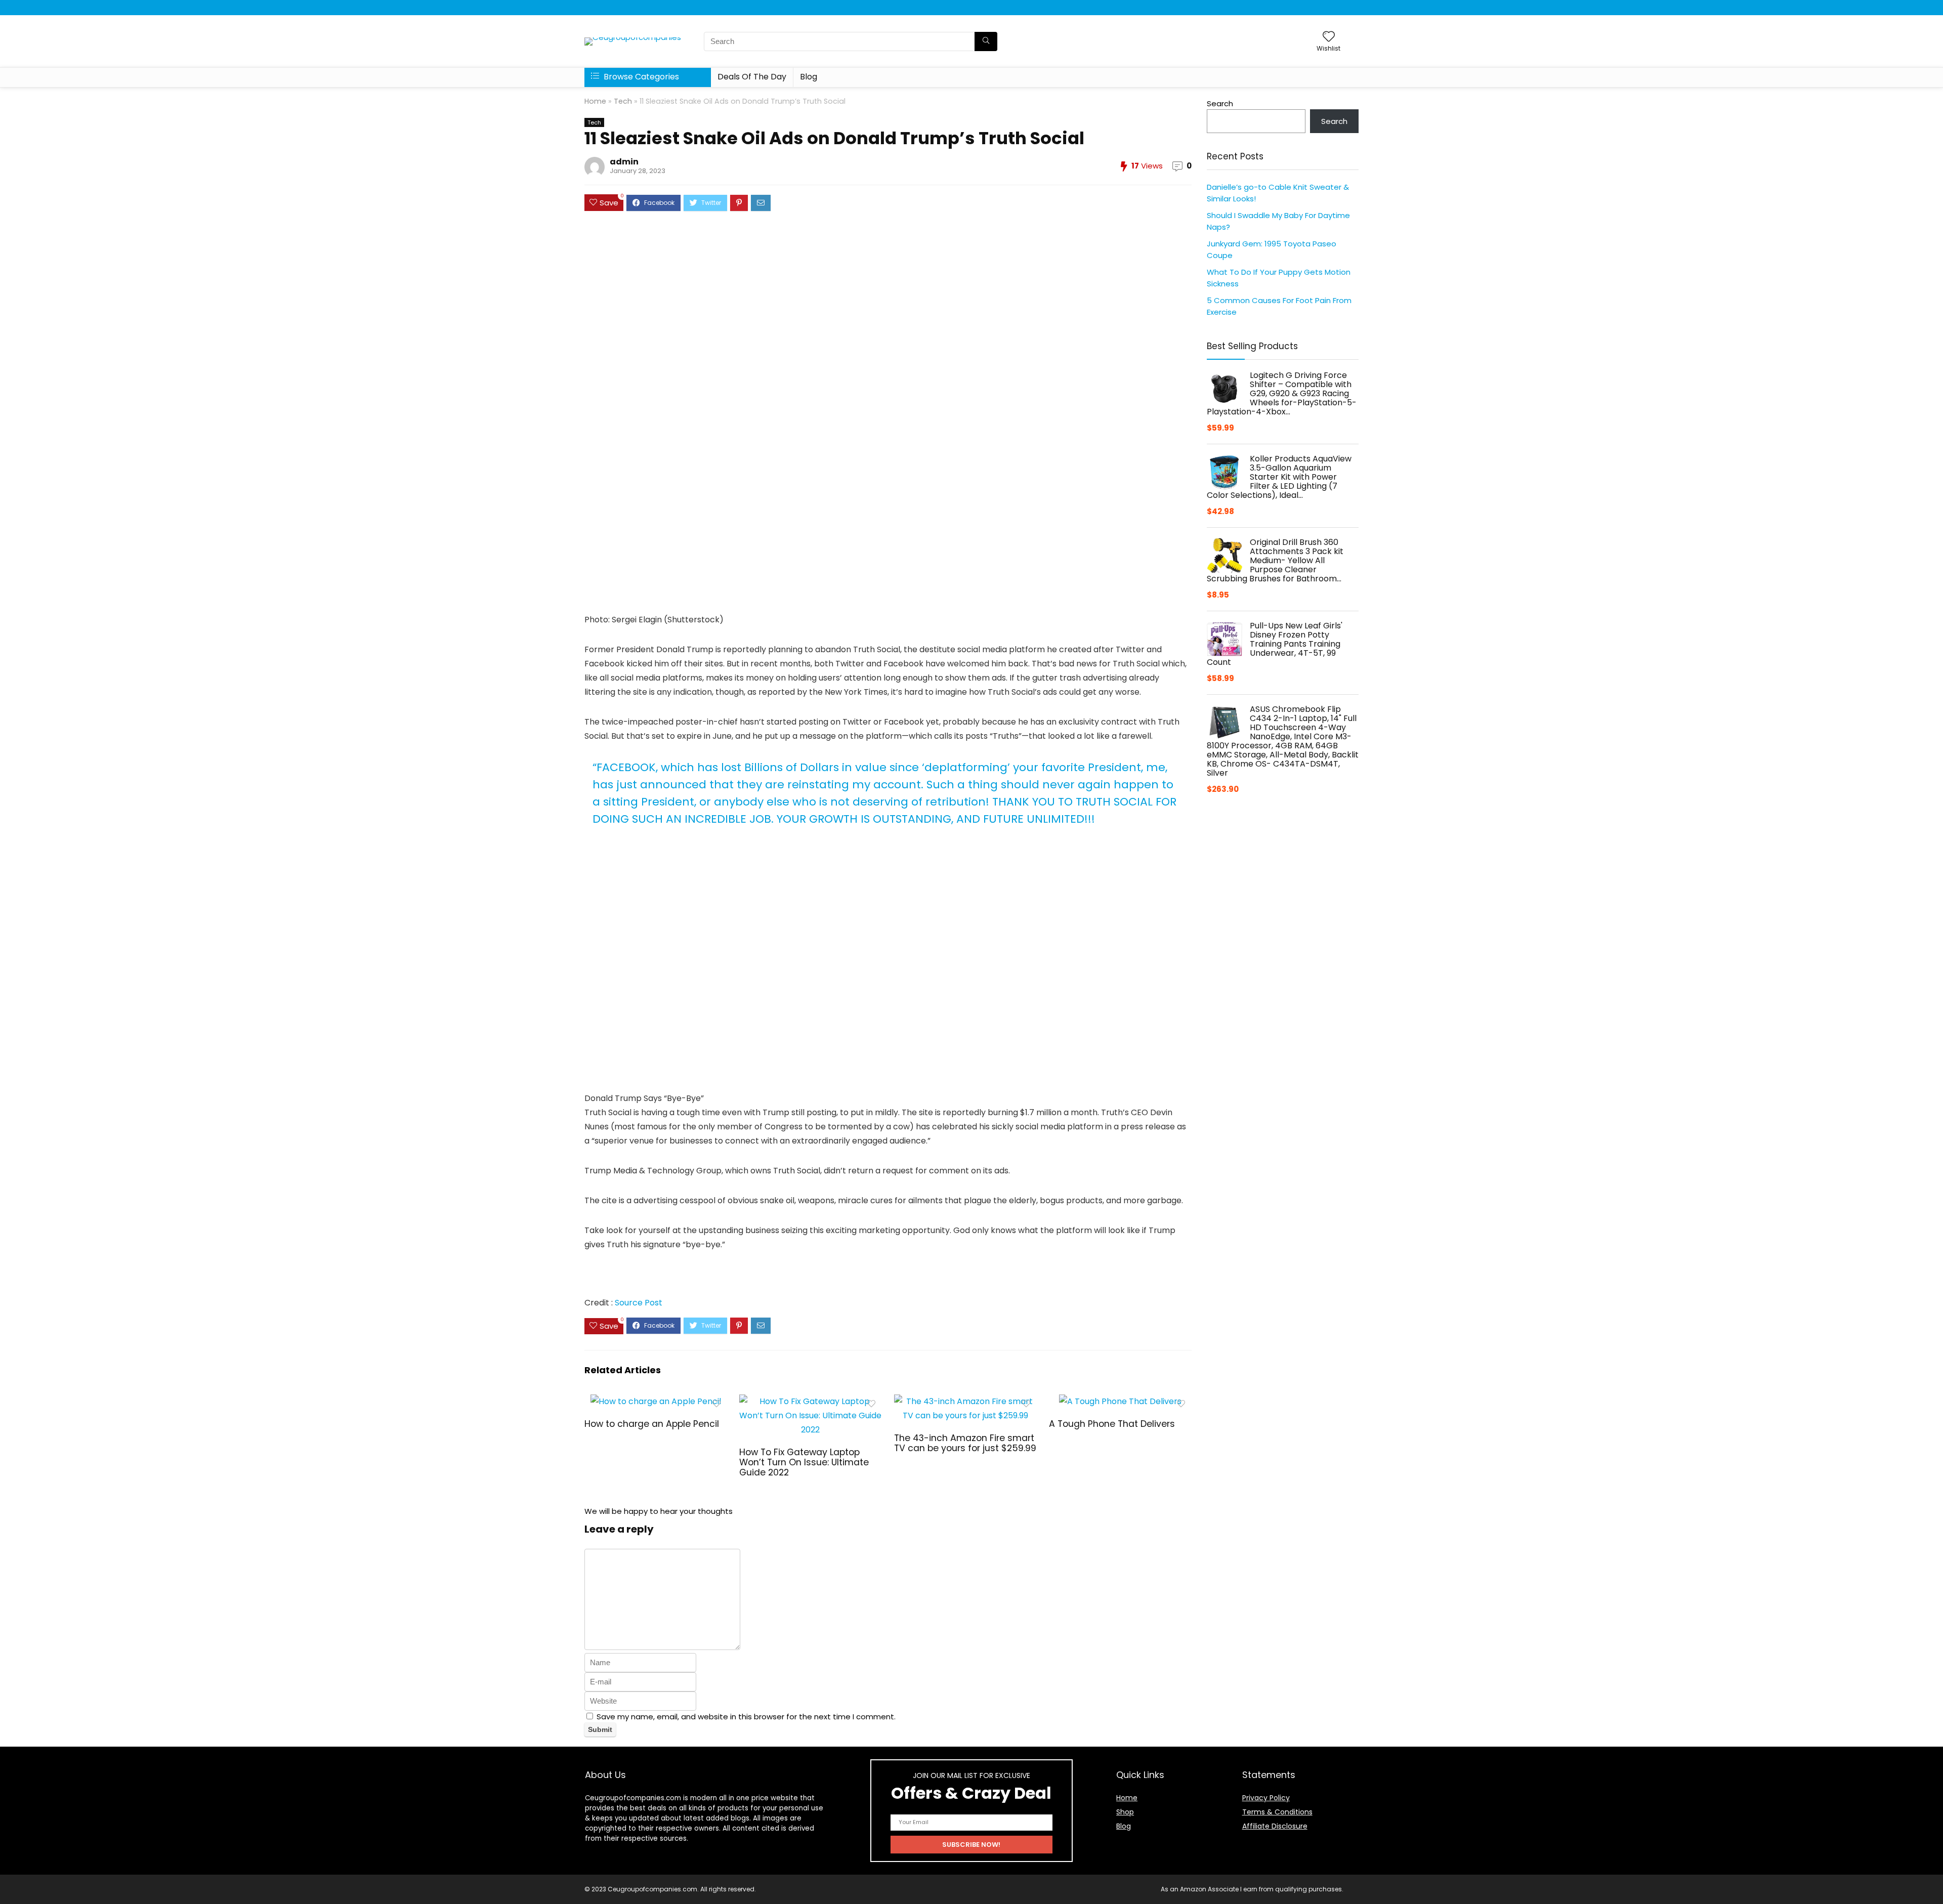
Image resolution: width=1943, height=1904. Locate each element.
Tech (623, 101)
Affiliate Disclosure (1275, 1826)
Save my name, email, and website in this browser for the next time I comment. (746, 1717)
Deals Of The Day (752, 77)
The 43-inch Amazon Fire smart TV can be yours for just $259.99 (965, 1443)
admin (624, 162)
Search (1220, 103)
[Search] (986, 41)
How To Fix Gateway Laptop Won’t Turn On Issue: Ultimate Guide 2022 (804, 1462)
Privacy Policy (1266, 1798)
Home (595, 101)
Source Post (639, 1303)
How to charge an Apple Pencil (652, 1424)
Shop (1125, 1812)
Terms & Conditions (1277, 1812)
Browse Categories (640, 77)
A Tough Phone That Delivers (1112, 1424)
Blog (809, 77)
